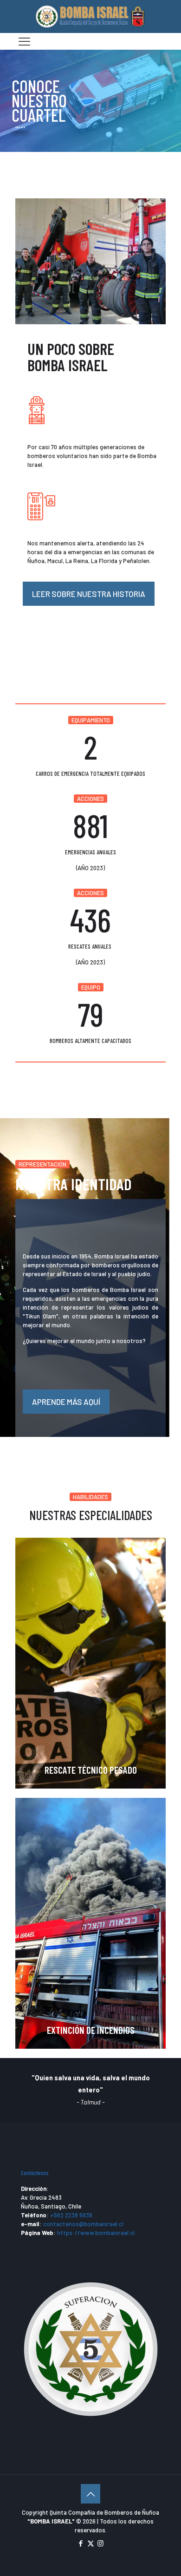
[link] (90, 261)
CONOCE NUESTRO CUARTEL (39, 101)
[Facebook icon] (81, 2543)
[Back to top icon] (90, 2494)
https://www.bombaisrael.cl (96, 2233)
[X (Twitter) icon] (91, 2543)
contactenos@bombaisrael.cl (83, 2224)
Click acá (20, 127)
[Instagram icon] (100, 2543)
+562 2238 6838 (71, 2215)
